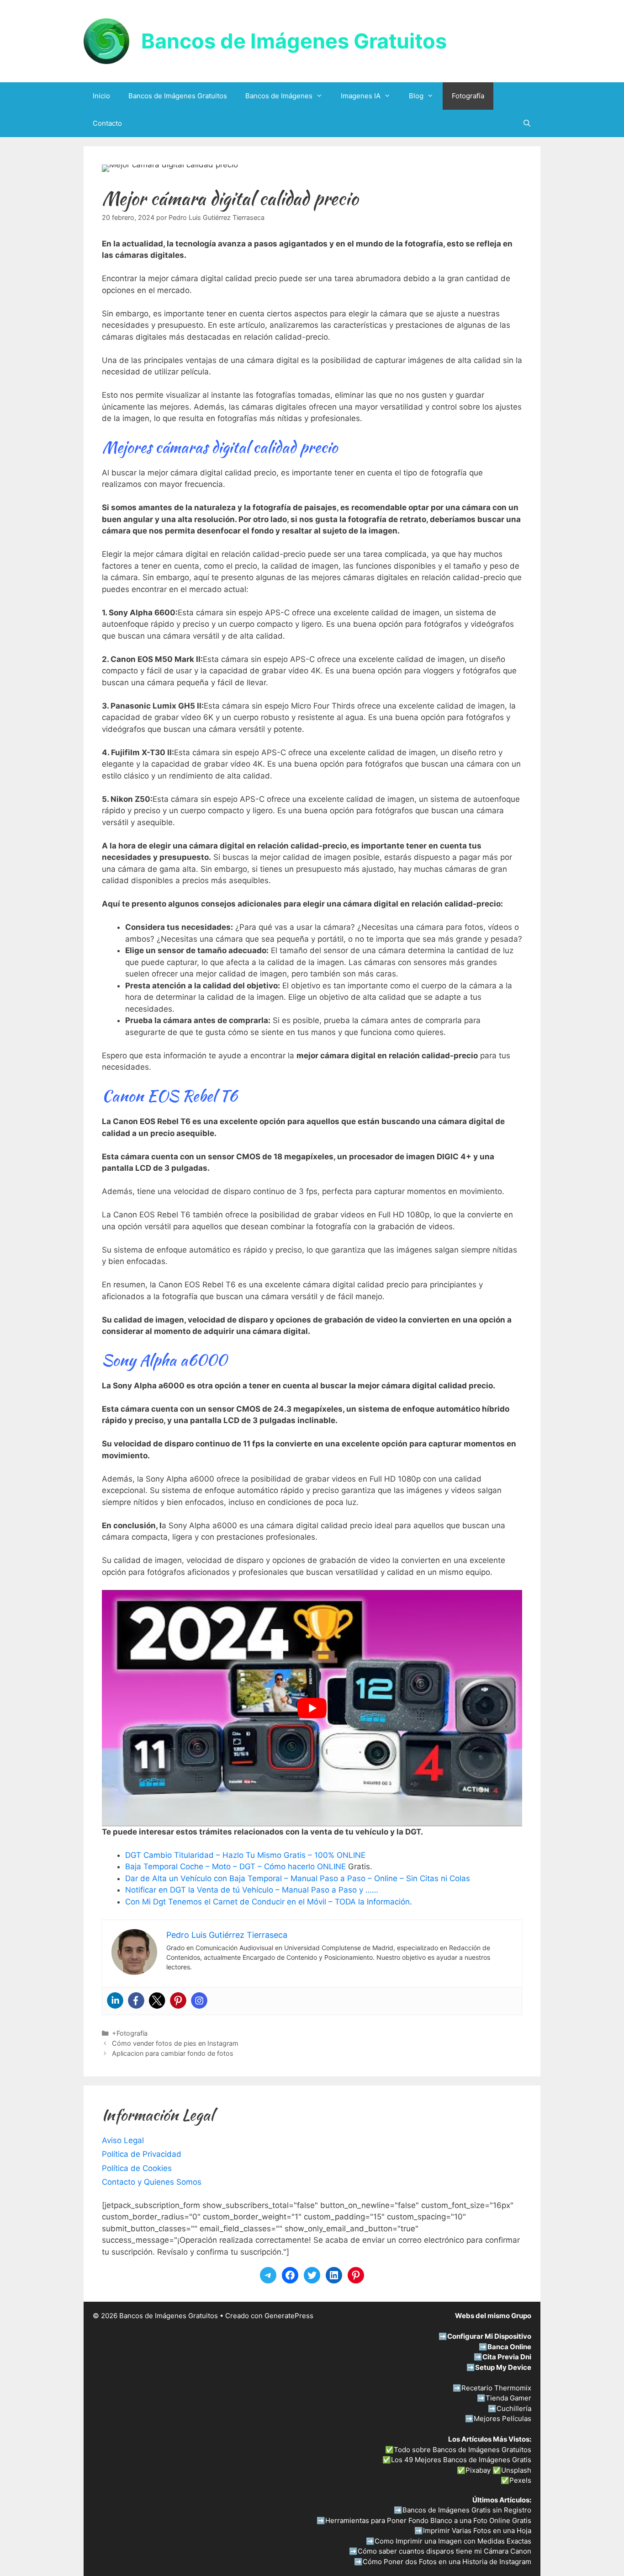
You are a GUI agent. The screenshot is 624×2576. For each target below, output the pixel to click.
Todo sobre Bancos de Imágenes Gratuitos (463, 2450)
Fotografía (468, 96)
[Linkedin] (115, 2000)
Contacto (107, 123)
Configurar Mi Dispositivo (489, 2336)
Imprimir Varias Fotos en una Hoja (477, 2531)
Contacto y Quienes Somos (152, 2182)
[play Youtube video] (312, 1708)
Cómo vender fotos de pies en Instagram (175, 2043)
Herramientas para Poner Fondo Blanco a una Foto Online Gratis (428, 2520)
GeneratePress (289, 2316)
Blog (416, 96)
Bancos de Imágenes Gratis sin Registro (467, 2510)
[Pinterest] (178, 2000)
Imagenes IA (361, 96)
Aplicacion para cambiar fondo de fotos (173, 2053)
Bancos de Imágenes (279, 96)
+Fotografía (130, 2033)
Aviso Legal (123, 2140)
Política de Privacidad (142, 2154)
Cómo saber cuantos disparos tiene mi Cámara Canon (444, 2551)
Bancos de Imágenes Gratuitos (294, 41)
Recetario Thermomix (496, 2388)
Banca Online (509, 2347)
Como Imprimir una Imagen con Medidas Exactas (453, 2541)
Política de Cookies (137, 2168)
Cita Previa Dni (507, 2357)
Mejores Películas (502, 2419)
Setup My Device (503, 2367)
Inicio (101, 96)
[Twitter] (157, 2000)
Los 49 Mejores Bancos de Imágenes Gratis (461, 2460)
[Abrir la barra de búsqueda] (527, 123)
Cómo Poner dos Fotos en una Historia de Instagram (447, 2562)
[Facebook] (136, 2000)
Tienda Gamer (508, 2398)
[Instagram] (199, 2000)
